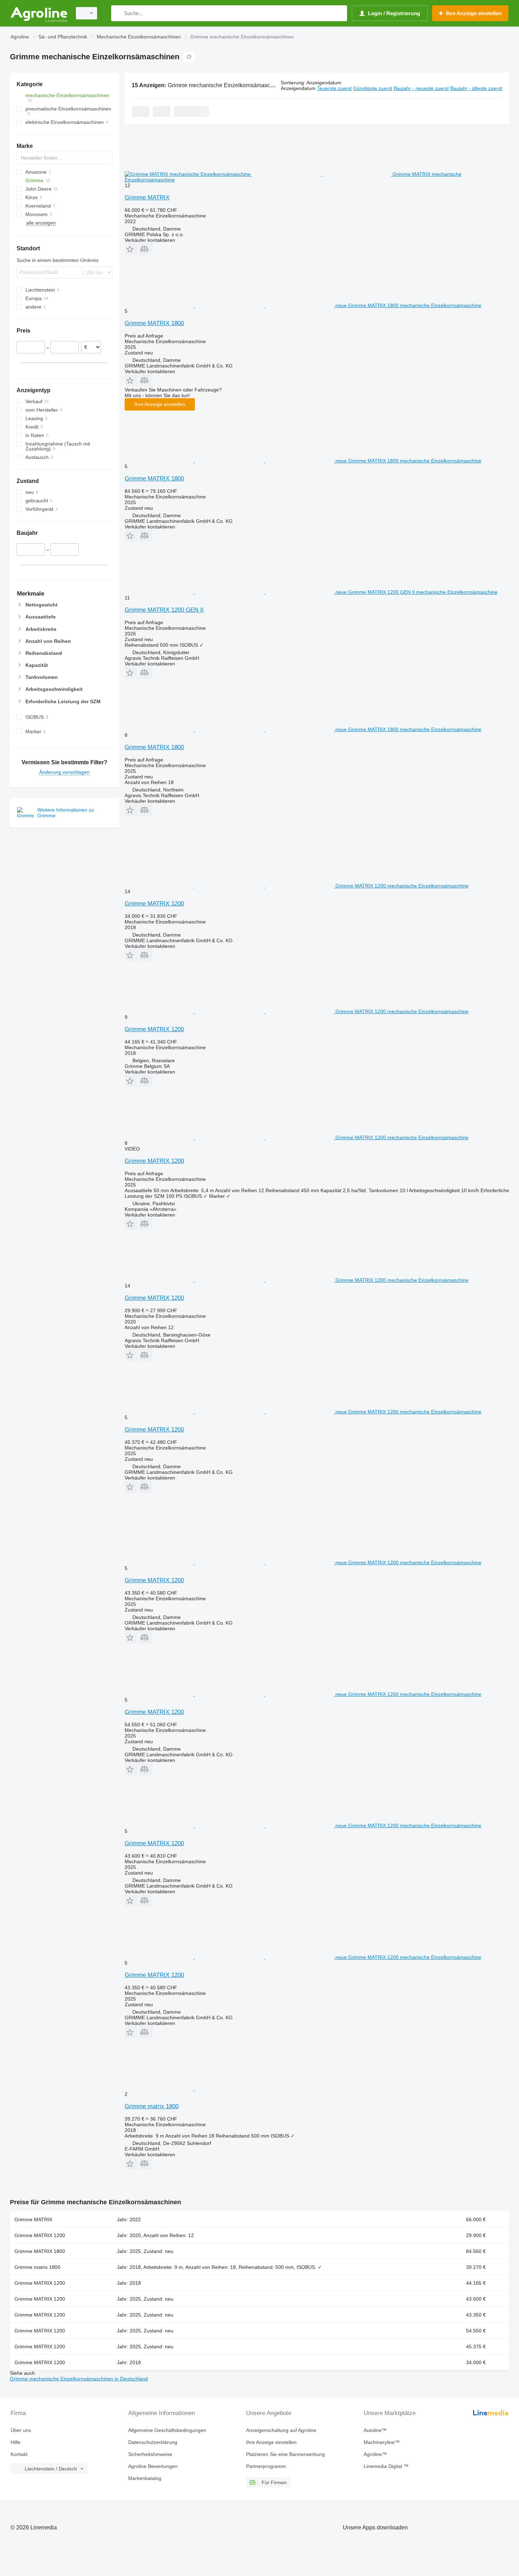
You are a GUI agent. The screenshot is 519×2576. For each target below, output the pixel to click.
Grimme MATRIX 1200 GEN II (164, 610)
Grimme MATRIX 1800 (154, 323)
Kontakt (19, 2454)
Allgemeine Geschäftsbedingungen (167, 2430)
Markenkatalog (145, 2478)
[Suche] (118, 13)
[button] (131, 249)
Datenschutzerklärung (153, 2442)
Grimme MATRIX (147, 198)
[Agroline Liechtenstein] (39, 13)
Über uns (21, 2430)
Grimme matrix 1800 (152, 2106)
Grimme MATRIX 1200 (154, 904)
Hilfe (16, 2442)
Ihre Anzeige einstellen (160, 404)
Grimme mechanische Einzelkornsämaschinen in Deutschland (79, 2379)
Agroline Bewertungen (153, 2466)
